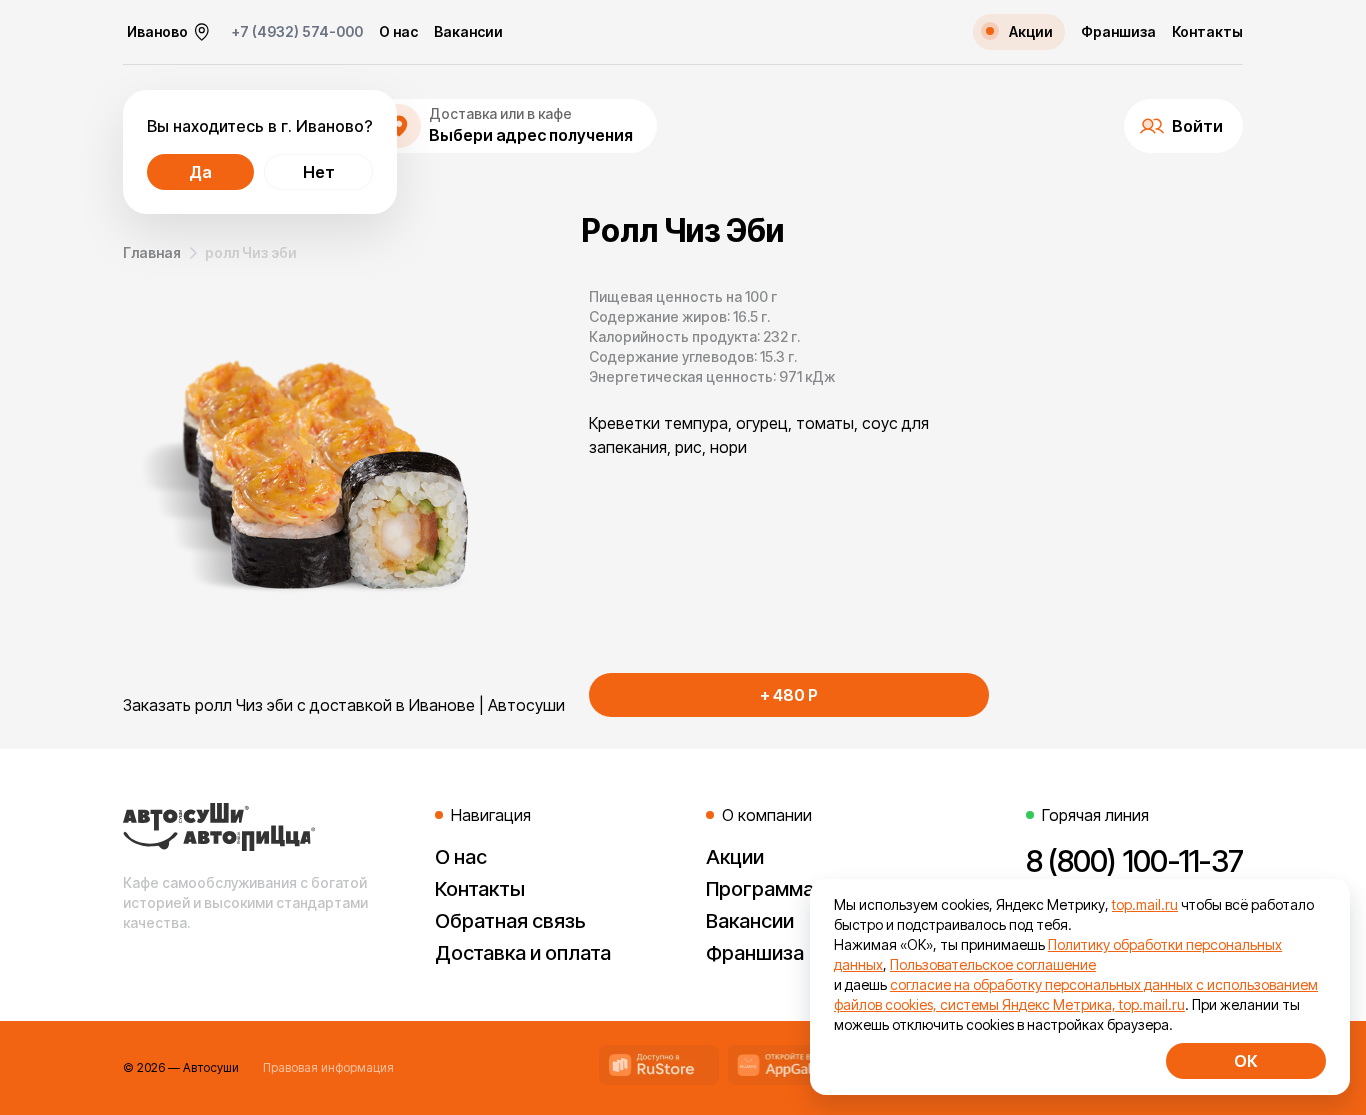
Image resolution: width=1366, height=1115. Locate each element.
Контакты (1207, 32)
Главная (152, 252)
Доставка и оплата (523, 953)
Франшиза (1118, 32)
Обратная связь (510, 921)
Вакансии (468, 32)
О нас (398, 32)
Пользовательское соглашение (993, 964)
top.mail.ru (1145, 904)
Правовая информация (328, 1067)
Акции (735, 857)
